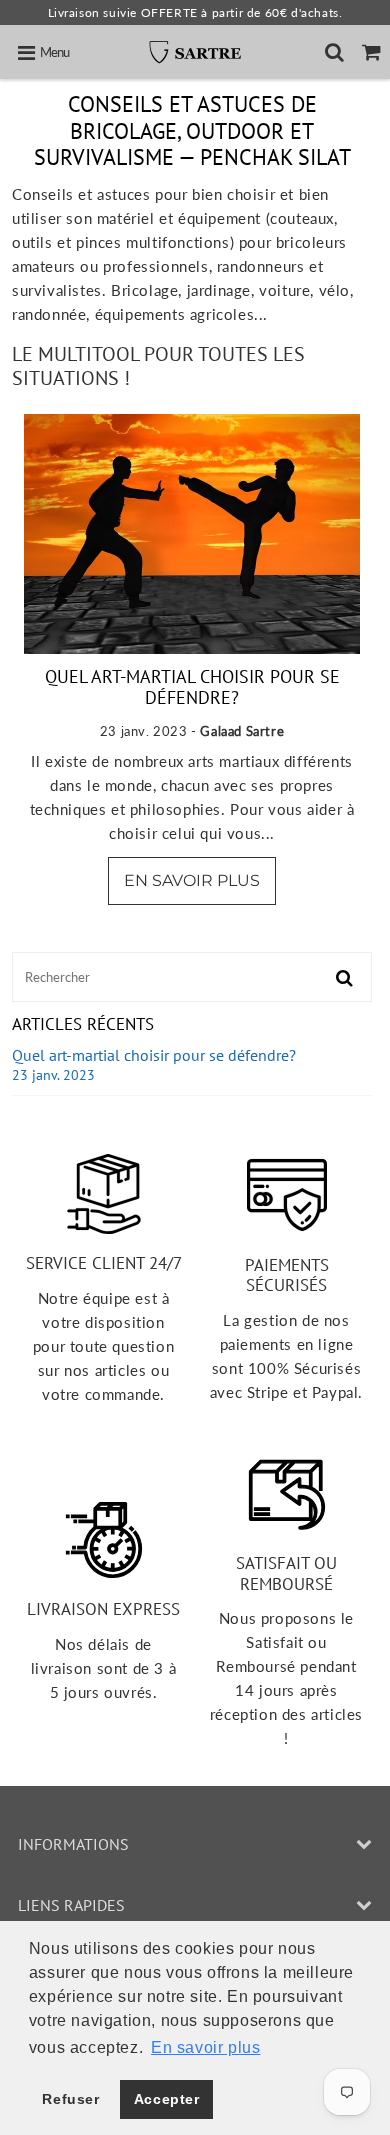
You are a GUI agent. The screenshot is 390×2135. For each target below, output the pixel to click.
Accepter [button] (167, 2099)
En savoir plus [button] (205, 2047)
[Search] (334, 52)
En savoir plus (192, 880)
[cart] (371, 52)
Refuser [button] (70, 2099)
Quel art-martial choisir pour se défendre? (192, 687)
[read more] (192, 534)
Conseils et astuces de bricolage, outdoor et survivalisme (175, 130)
